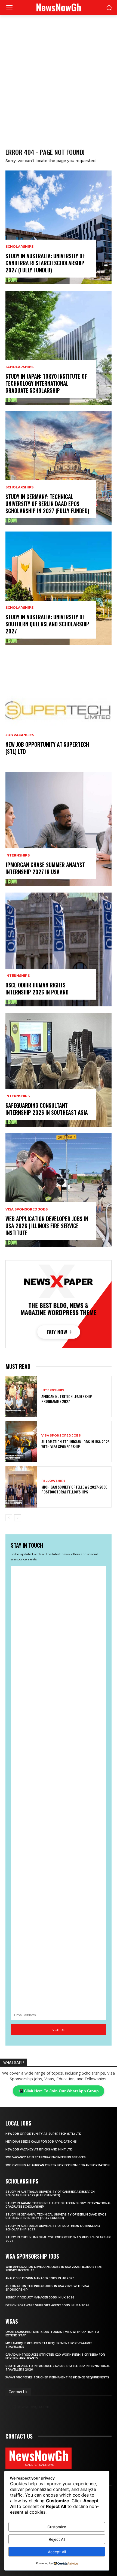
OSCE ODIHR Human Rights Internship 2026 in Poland (37, 988)
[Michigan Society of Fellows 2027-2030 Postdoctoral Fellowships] (21, 1487)
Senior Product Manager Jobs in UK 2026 (40, 2298)
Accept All (57, 2552)
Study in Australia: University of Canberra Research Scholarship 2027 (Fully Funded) (45, 263)
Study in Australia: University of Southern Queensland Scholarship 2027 (47, 624)
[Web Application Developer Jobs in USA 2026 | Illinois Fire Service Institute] (59, 1190)
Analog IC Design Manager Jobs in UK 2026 (40, 2278)
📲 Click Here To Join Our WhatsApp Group (59, 2091)
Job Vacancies (20, 735)
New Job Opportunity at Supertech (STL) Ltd (47, 748)
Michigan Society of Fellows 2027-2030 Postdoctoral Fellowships (74, 1489)
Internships (18, 855)
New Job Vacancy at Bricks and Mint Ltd (39, 2150)
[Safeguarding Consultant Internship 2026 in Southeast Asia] (59, 1070)
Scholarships (19, 247)
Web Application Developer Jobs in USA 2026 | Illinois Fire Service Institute (47, 1226)
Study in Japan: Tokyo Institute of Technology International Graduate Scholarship (46, 383)
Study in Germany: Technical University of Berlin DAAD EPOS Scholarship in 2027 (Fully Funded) (47, 504)
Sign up (59, 2030)
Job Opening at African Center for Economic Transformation (58, 2165)
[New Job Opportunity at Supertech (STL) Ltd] (59, 709)
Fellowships (53, 1481)
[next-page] (18, 1518)
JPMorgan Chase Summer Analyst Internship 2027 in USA (45, 868)
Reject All (57, 2539)
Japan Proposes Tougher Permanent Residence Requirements (57, 2377)
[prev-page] (9, 1518)
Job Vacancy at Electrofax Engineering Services (46, 2157)
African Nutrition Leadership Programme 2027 (67, 1399)
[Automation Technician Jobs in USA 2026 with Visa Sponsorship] (21, 1442)
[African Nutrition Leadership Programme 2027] (21, 1396)
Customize (57, 2527)
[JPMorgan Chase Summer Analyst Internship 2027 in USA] (59, 829)
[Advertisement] (59, 76)
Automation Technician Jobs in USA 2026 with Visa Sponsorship (76, 1444)
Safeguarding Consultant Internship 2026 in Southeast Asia (47, 1109)
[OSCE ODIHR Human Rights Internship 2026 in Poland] (59, 949)
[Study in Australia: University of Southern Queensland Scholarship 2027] (59, 588)
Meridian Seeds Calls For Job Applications (41, 2142)
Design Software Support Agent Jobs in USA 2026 (47, 2305)
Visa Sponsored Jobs (27, 1209)
